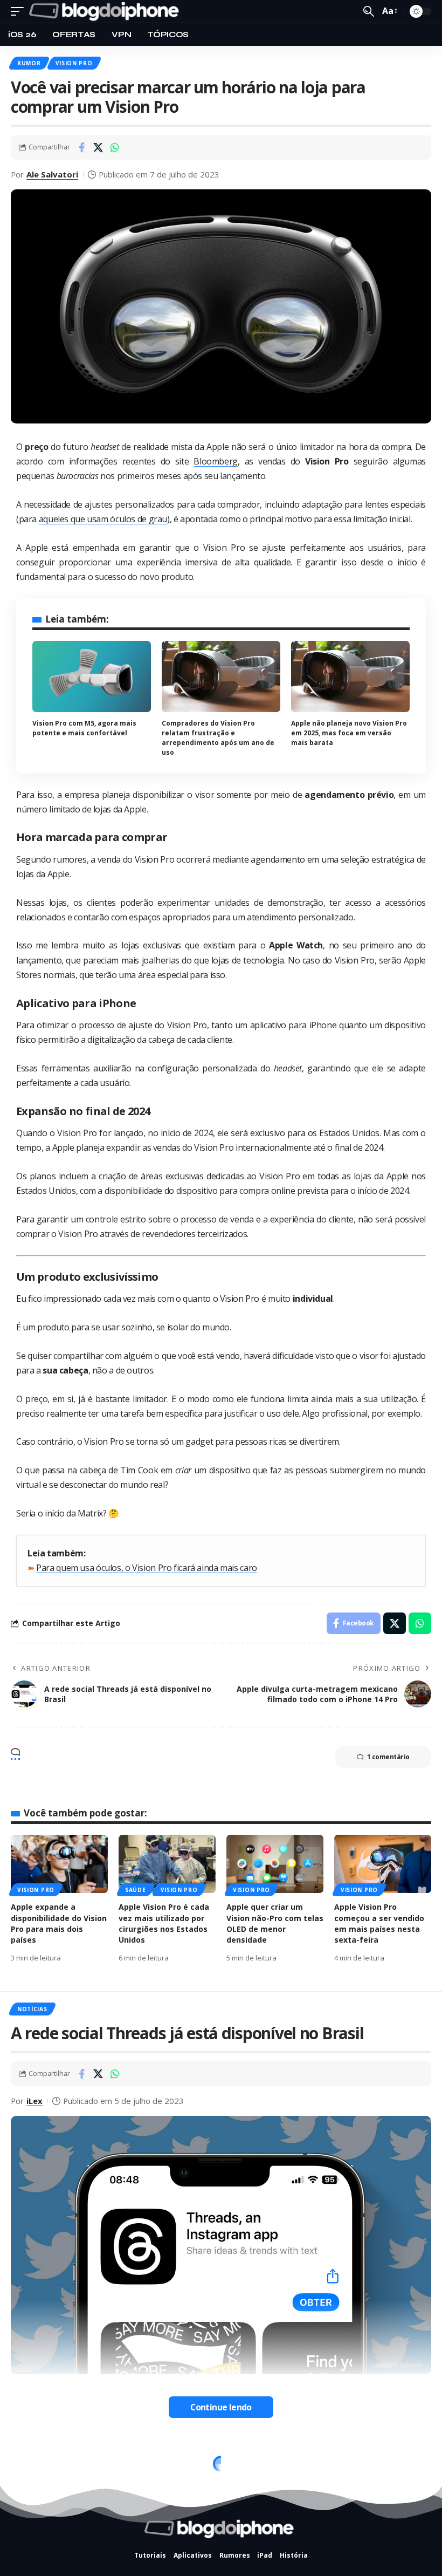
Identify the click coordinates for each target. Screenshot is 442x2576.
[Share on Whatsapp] (115, 147)
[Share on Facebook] (81, 147)
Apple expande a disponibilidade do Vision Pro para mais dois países (59, 1923)
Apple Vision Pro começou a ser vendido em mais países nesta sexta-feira (379, 1923)
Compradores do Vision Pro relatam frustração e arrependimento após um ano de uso (218, 738)
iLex (34, 2101)
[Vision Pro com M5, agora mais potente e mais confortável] (92, 677)
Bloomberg (216, 461)
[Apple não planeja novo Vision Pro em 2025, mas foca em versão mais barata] (350, 677)
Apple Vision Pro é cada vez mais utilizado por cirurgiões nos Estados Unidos (164, 1923)
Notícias (32, 2009)
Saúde (136, 1890)
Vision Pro (74, 63)
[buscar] (369, 11)
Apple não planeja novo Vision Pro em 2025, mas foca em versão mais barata (349, 733)
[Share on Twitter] (98, 147)
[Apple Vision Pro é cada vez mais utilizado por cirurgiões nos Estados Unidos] (167, 1864)
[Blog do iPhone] (106, 11)
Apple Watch (40, 2457)
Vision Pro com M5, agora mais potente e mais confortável (84, 728)
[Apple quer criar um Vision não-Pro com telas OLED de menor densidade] (275, 1864)
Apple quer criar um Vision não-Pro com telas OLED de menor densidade (275, 1923)
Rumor (29, 63)
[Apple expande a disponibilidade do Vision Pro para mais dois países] (59, 1864)
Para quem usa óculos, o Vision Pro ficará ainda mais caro (147, 1568)
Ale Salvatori (52, 174)
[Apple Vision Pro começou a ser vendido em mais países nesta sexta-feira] (383, 1864)
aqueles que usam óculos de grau (103, 519)
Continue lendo (221, 2407)
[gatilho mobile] (20, 11)
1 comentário (388, 1757)
